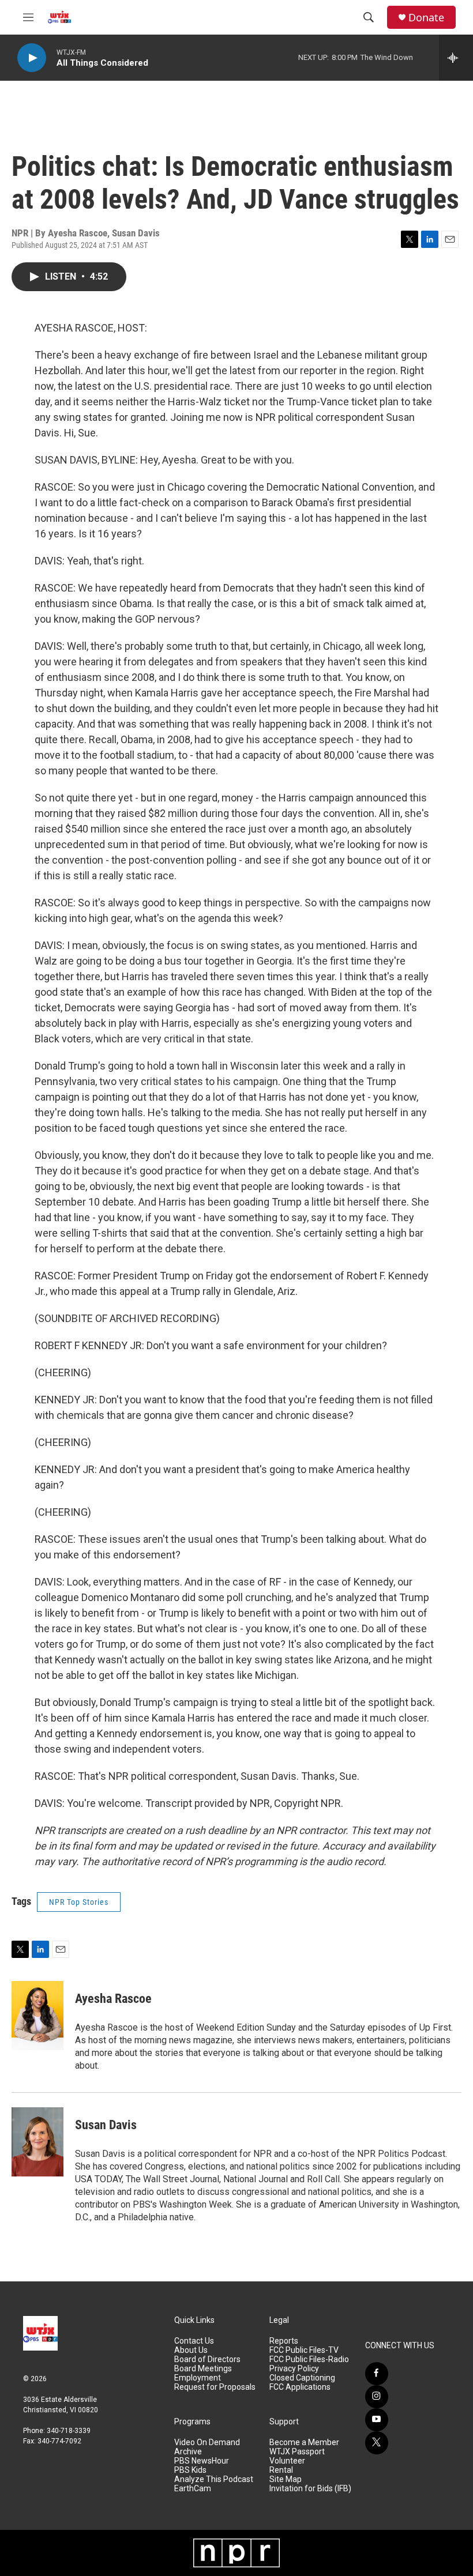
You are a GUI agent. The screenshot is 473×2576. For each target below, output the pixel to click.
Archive (188, 2452)
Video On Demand (207, 2443)
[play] (32, 58)
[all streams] (456, 58)
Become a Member (304, 2443)
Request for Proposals (215, 2387)
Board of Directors (207, 2360)
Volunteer (287, 2461)
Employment (198, 2378)
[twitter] (377, 2443)
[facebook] (377, 2374)
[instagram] (377, 2397)
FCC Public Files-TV (304, 2350)
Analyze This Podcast (214, 2479)
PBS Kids (190, 2470)
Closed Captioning (302, 2378)
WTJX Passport (297, 2452)
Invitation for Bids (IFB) (310, 2489)
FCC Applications (300, 2387)
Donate (426, 18)
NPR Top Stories (79, 1902)
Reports (284, 2341)
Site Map (286, 2479)
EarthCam (193, 2489)
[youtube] (377, 2420)
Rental (281, 2470)
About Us (191, 2350)
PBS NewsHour (202, 2461)
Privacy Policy (294, 2369)
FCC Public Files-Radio (309, 2360)
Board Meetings (203, 2369)
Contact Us (194, 2341)
